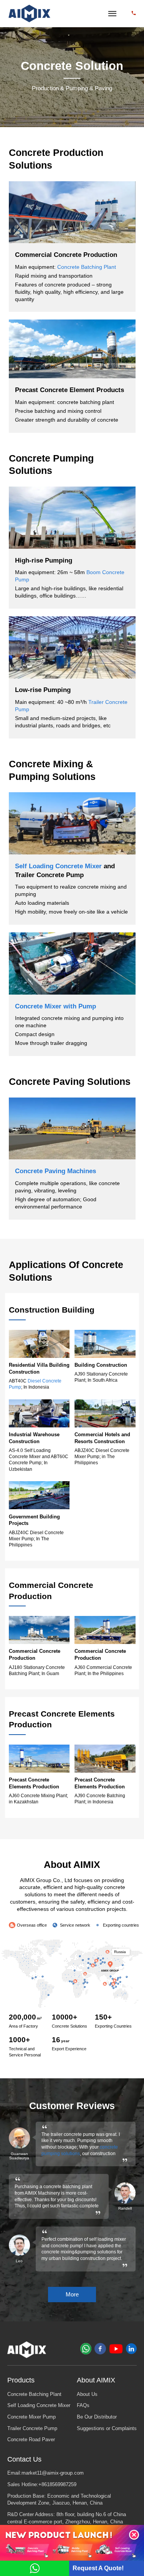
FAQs (83, 2405)
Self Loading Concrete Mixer (58, 866)
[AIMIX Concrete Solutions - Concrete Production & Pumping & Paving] (30, 14)
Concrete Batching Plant (87, 267)
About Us (87, 2394)
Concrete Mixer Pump (31, 2417)
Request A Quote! (98, 2568)
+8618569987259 (57, 2485)
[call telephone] (134, 13)
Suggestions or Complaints (107, 2429)
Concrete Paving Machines (55, 1171)
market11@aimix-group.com (53, 2473)
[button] (134, 2535)
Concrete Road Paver (31, 2440)
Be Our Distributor (97, 2417)
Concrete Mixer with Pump (55, 1006)
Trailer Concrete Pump (32, 2429)
